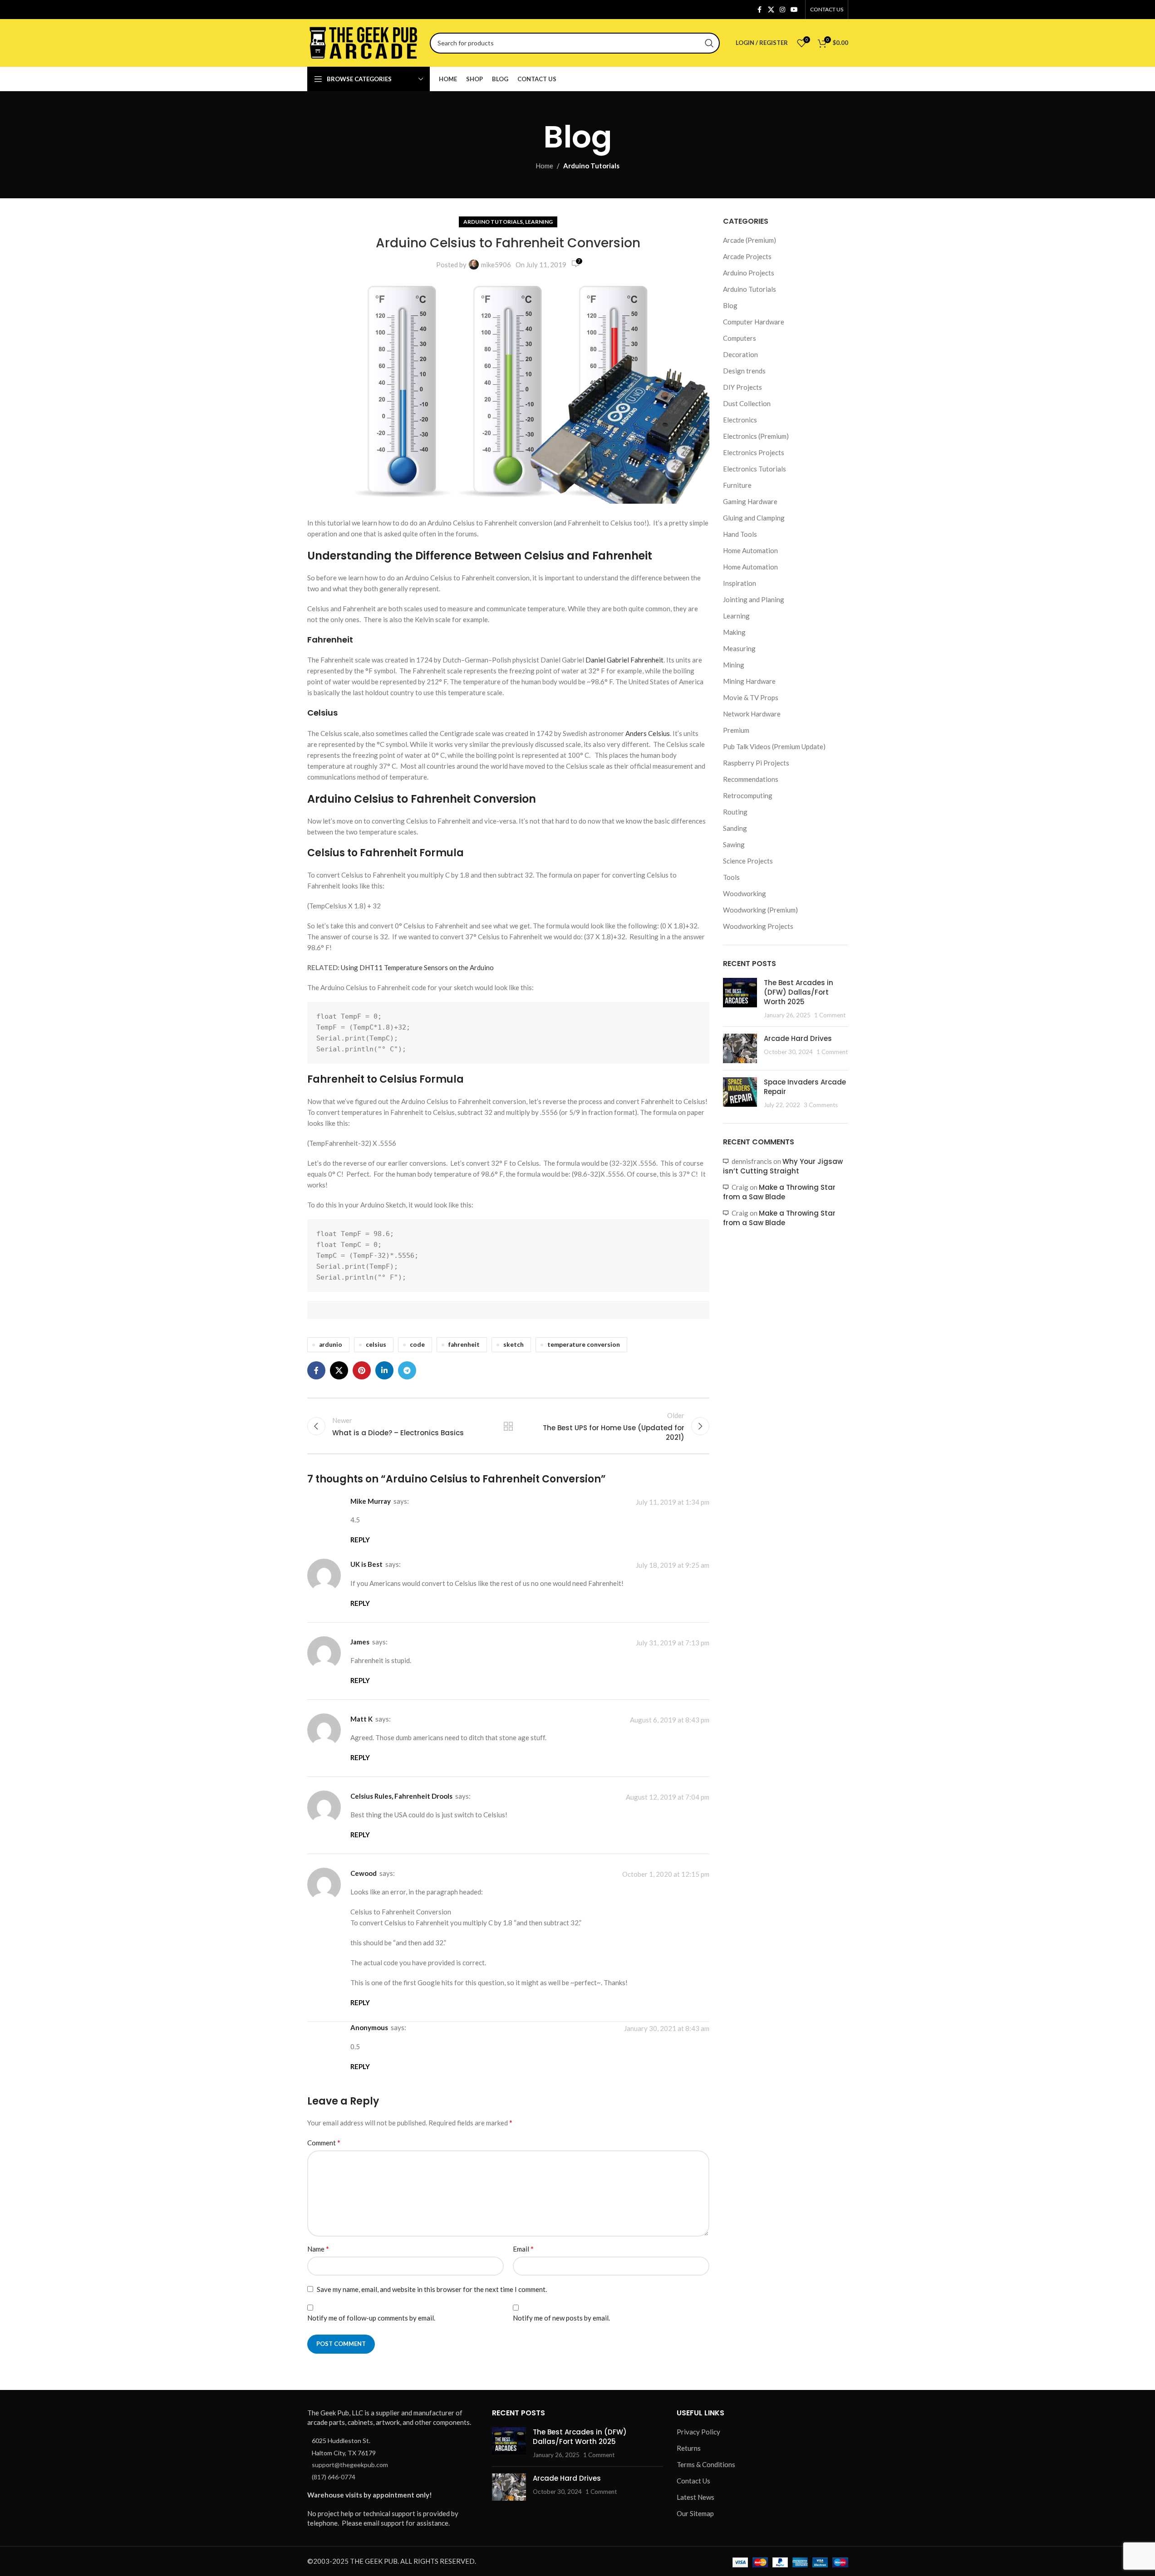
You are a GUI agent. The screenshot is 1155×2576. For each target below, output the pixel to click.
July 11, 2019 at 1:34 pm (673, 1502)
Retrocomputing (748, 795)
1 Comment (830, 1015)
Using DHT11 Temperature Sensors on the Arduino (417, 967)
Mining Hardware (749, 681)
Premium (736, 730)
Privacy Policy (698, 2432)
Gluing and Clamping (754, 518)
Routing (735, 812)
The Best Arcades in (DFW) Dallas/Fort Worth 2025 (799, 992)
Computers (740, 338)
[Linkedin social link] (384, 1370)
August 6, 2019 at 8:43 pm (670, 1720)
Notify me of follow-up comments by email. (371, 2318)
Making (734, 632)
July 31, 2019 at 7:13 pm (673, 1643)
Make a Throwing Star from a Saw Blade (779, 1192)
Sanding (735, 828)
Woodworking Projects (758, 926)
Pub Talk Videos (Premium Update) (774, 746)
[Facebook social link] (760, 10)
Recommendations (751, 779)
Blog (730, 305)
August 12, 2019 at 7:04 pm (668, 1797)
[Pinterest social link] (362, 1370)
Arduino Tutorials (591, 166)
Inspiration (740, 583)
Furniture (737, 485)
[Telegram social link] (407, 1370)
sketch (514, 1344)
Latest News (695, 2497)
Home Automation (750, 550)
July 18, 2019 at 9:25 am (673, 1565)
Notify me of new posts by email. (561, 2318)
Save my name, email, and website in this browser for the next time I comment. (432, 2289)
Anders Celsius (648, 733)
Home (544, 166)
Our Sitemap (695, 2513)
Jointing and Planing (754, 599)
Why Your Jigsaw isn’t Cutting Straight (783, 1166)
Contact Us (693, 2481)
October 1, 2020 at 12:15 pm (666, 1874)
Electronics (740, 420)
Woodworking (745, 893)
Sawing (734, 844)
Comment (324, 2142)
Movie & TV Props (751, 697)
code (417, 1344)
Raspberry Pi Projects (756, 763)
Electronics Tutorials (754, 469)
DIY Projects (742, 387)
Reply (360, 1540)
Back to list (508, 1426)
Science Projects (748, 861)
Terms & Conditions (706, 2464)
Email (523, 2249)
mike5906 (496, 265)
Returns (689, 2448)
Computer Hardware (754, 322)
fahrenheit (464, 1344)
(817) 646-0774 (334, 2476)
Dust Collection (747, 403)
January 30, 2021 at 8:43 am (667, 2029)
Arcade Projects (747, 256)
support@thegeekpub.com (350, 2465)
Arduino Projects (749, 273)
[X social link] (771, 10)
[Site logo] (364, 42)
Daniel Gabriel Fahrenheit (624, 660)
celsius (376, 1344)
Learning (539, 222)
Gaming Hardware (750, 501)
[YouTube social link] (794, 10)
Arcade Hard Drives (798, 1038)
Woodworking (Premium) (760, 910)
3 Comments (821, 1105)
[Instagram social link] (782, 10)
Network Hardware (752, 714)
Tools (731, 877)
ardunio (331, 1344)
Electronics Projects (754, 452)
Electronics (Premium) (756, 436)
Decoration (740, 354)
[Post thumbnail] (740, 999)
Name (318, 2249)
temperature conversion (584, 1344)
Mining (734, 665)
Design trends (744, 371)
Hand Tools (740, 534)
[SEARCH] (709, 43)
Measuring (739, 648)
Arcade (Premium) (750, 240)
